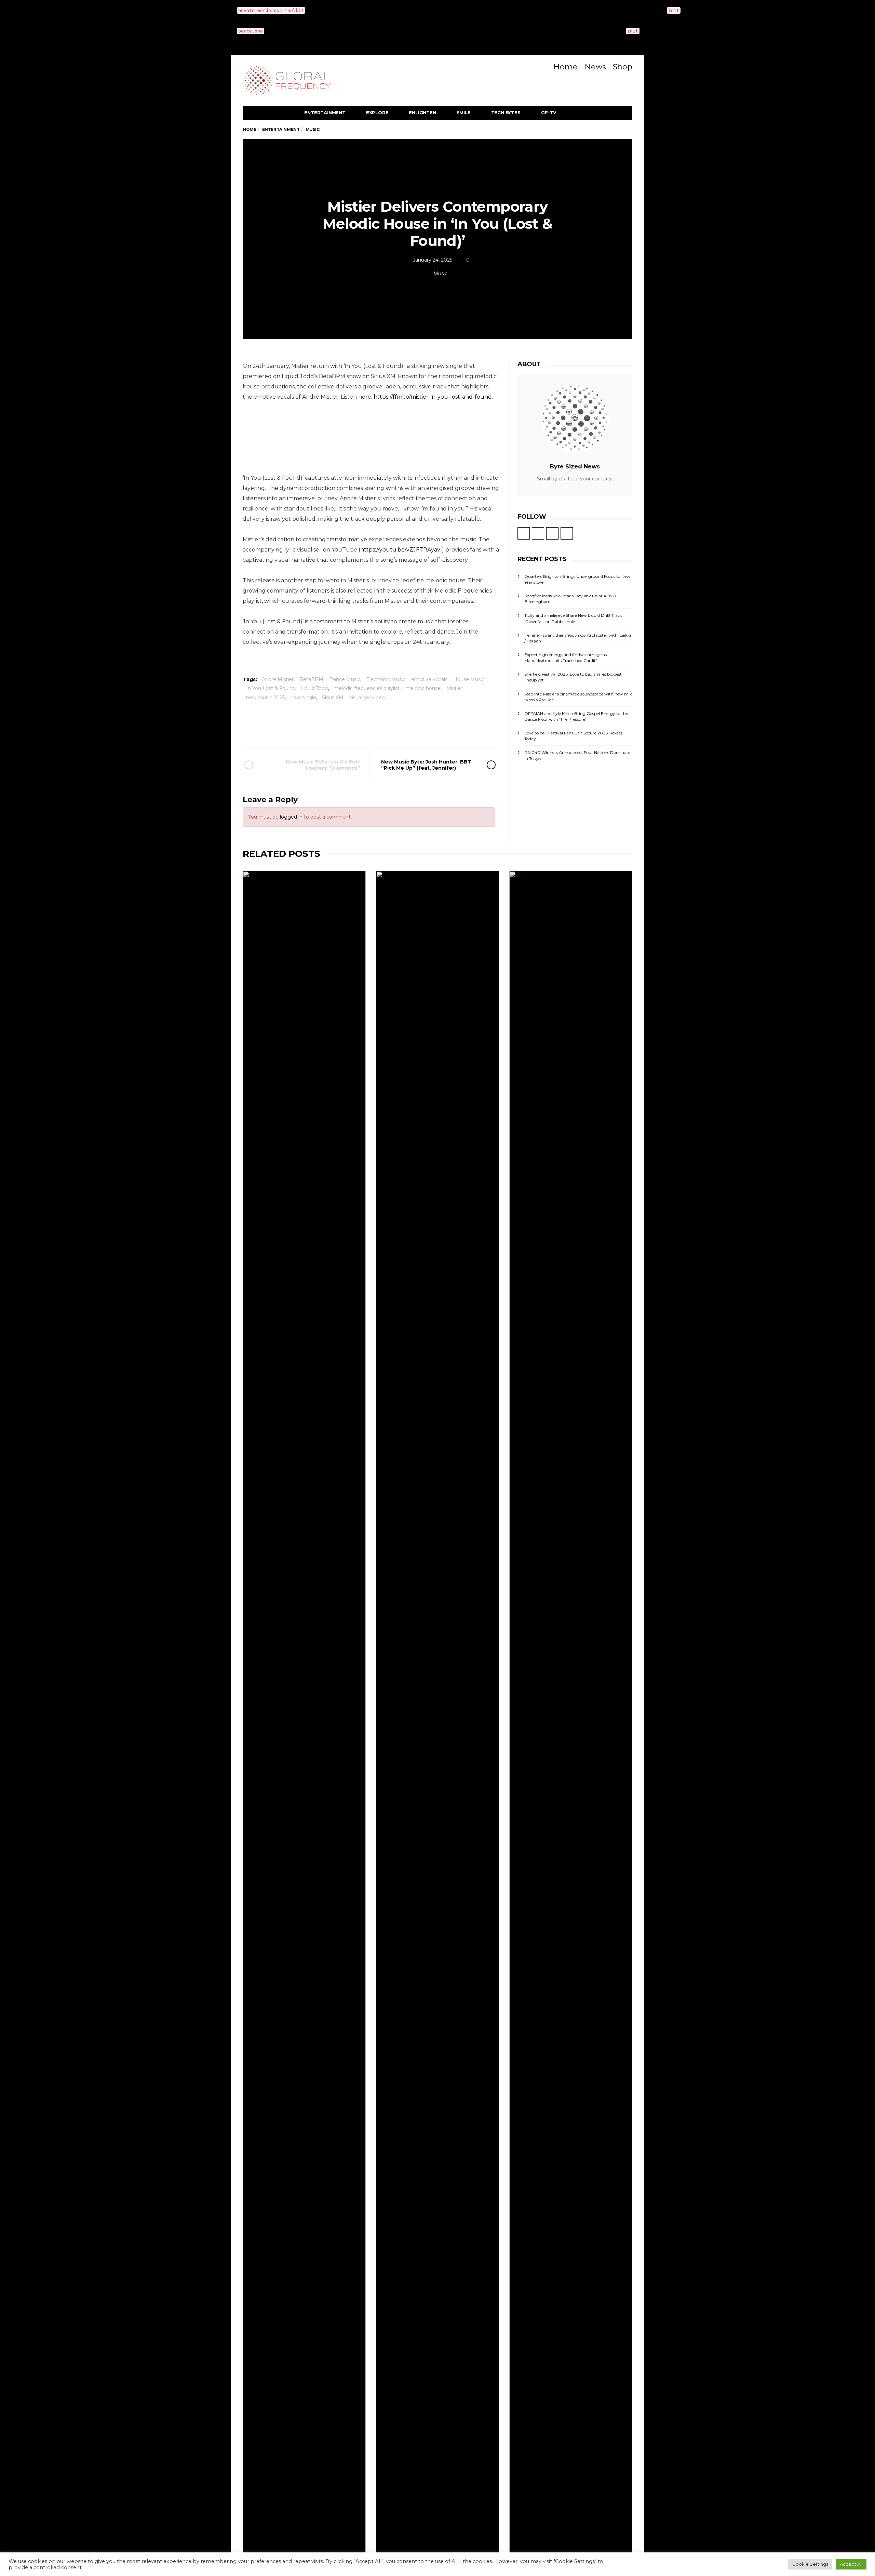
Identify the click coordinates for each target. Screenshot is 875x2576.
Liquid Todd (314, 688)
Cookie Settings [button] (810, 2564)
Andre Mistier (278, 679)
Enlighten (422, 112)
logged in (291, 817)
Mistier (454, 688)
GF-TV (549, 112)
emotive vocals (429, 679)
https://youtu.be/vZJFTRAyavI (401, 550)
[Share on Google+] (370, 728)
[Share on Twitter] (351, 728)
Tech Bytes (506, 112)
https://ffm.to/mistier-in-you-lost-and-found (433, 397)
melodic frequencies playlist (367, 688)
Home (566, 67)
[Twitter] (537, 65)
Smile (464, 112)
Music (440, 274)
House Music (469, 679)
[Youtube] (548, 65)
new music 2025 (265, 698)
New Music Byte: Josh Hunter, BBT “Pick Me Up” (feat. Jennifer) (426, 765)
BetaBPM (311, 679)
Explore (377, 112)
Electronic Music (386, 679)
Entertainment (325, 112)
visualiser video (367, 698)
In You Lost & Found (270, 688)
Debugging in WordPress (775, 10)
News (595, 67)
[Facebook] (527, 65)
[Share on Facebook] (332, 728)
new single (303, 698)
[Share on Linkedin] (408, 728)
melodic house (423, 688)
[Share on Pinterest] (389, 728)
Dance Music (345, 679)
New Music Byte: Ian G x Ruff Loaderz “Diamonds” (323, 765)
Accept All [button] (851, 2564)
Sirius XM (333, 698)
